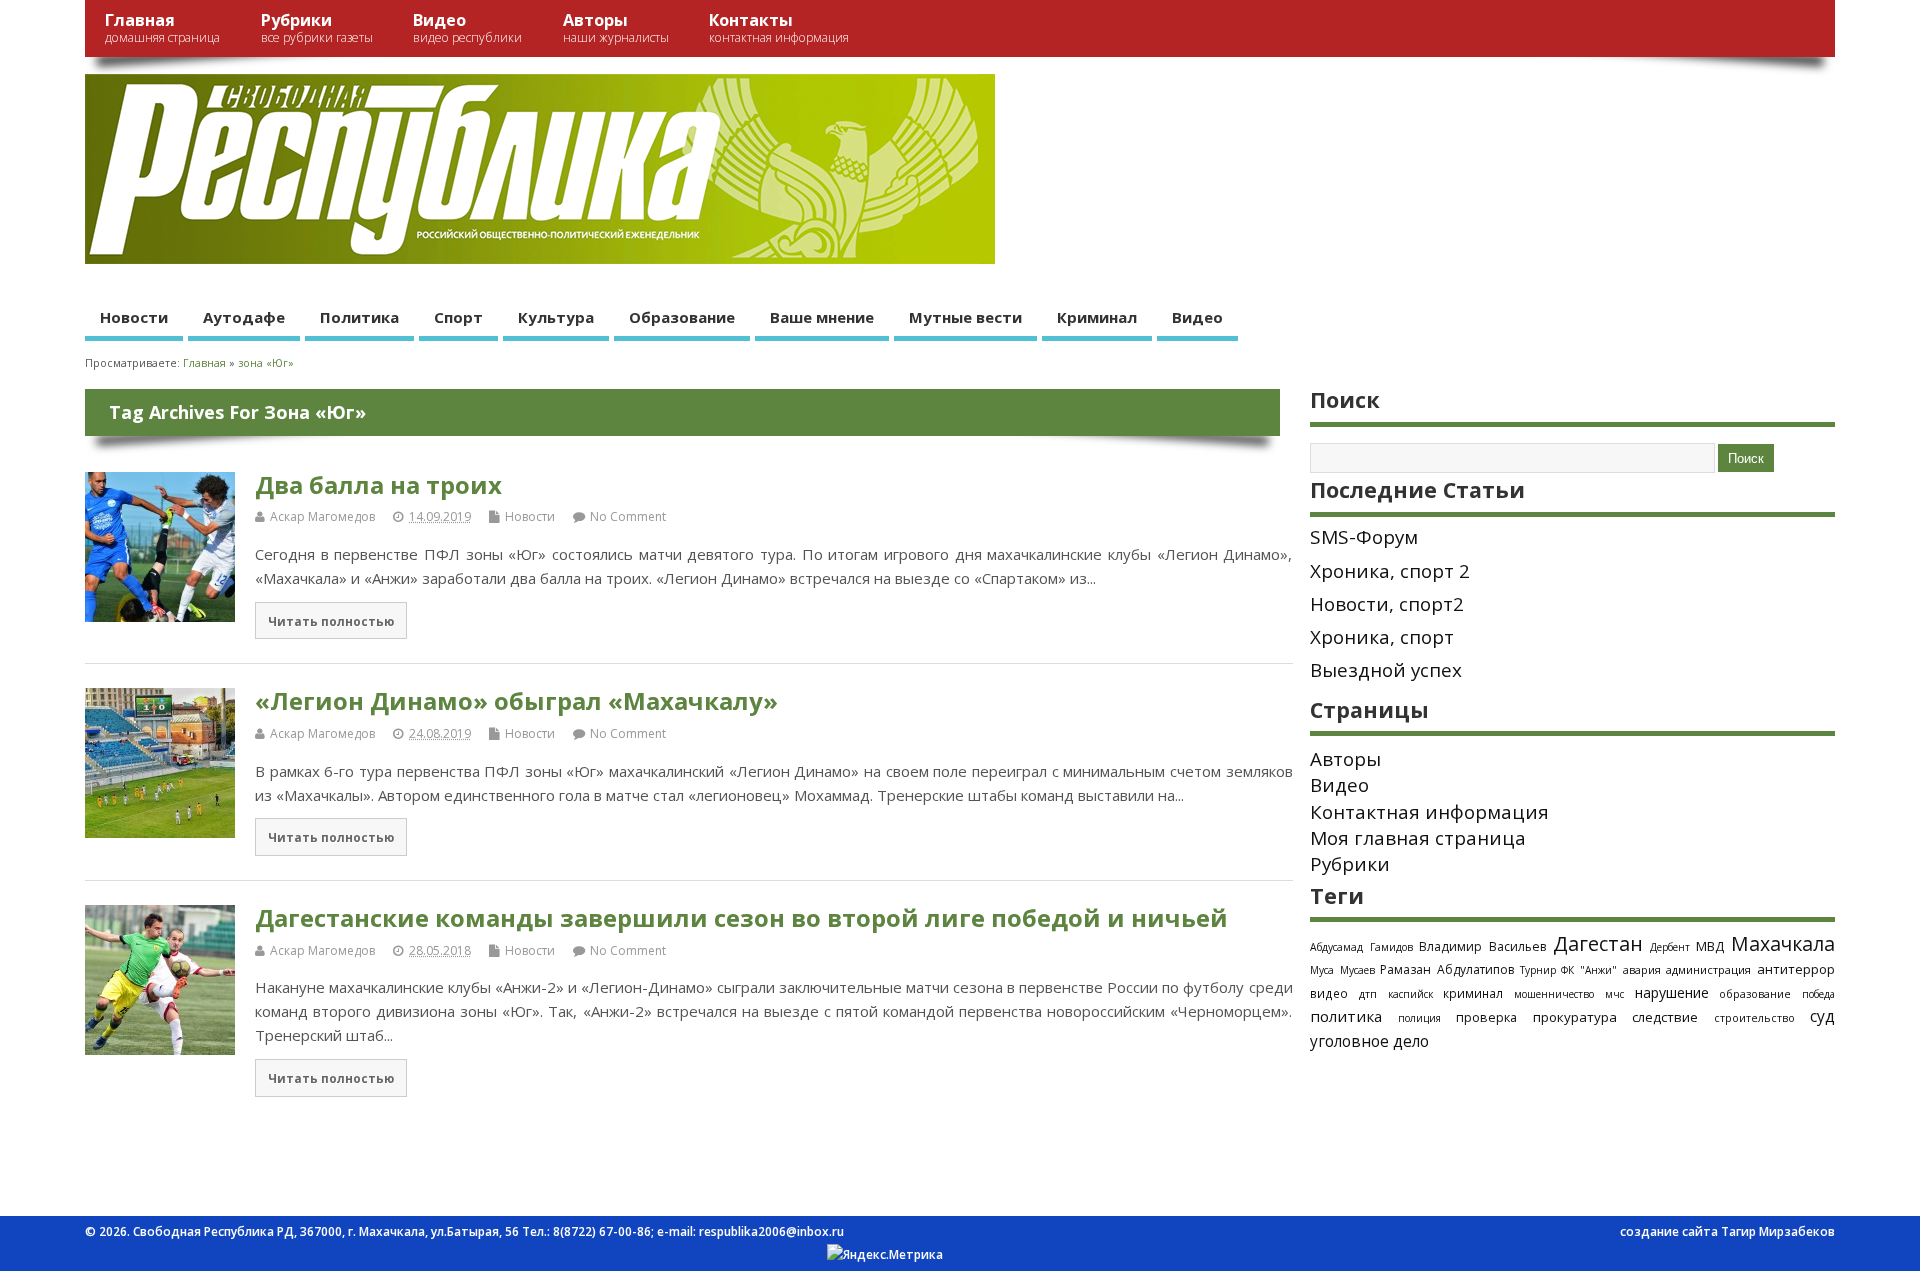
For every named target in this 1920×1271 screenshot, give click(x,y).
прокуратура (1575, 1017)
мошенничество (1554, 994)
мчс (1614, 994)
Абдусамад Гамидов (1361, 947)
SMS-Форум (1364, 537)
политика (1346, 1016)
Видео (467, 27)
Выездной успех (1386, 670)
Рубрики (317, 27)
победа (1818, 994)
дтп (1368, 993)
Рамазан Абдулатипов (1447, 969)
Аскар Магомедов (322, 516)
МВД (1710, 946)
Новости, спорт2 (1387, 604)
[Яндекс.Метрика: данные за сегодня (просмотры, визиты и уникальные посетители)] (885, 1255)
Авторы (616, 27)
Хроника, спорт (1382, 637)
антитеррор (1796, 969)
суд (1822, 1016)
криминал (1473, 993)
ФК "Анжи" (1589, 970)
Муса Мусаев (1342, 970)
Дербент (1670, 947)
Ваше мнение (822, 317)
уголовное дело (1369, 1041)
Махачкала (1783, 943)
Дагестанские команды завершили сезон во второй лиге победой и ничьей (741, 917)
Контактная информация (1429, 812)
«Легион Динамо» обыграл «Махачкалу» (516, 700)
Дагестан (1598, 943)
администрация (1708, 969)
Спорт (458, 317)
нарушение (1672, 992)
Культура (556, 317)
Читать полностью (331, 621)
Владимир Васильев (1482, 946)
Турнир (1538, 970)
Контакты (779, 27)
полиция (1419, 1018)
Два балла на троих (378, 484)
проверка (1486, 1017)
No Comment (628, 516)
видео (1329, 993)
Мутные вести (965, 317)
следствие (1665, 1017)
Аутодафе (244, 317)
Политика (359, 317)
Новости (134, 317)
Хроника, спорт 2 (1390, 571)
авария (1642, 970)
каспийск (1410, 994)
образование (1755, 993)
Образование (682, 317)
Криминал (1097, 317)
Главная (162, 27)
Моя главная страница (1418, 838)
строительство (1754, 1018)
